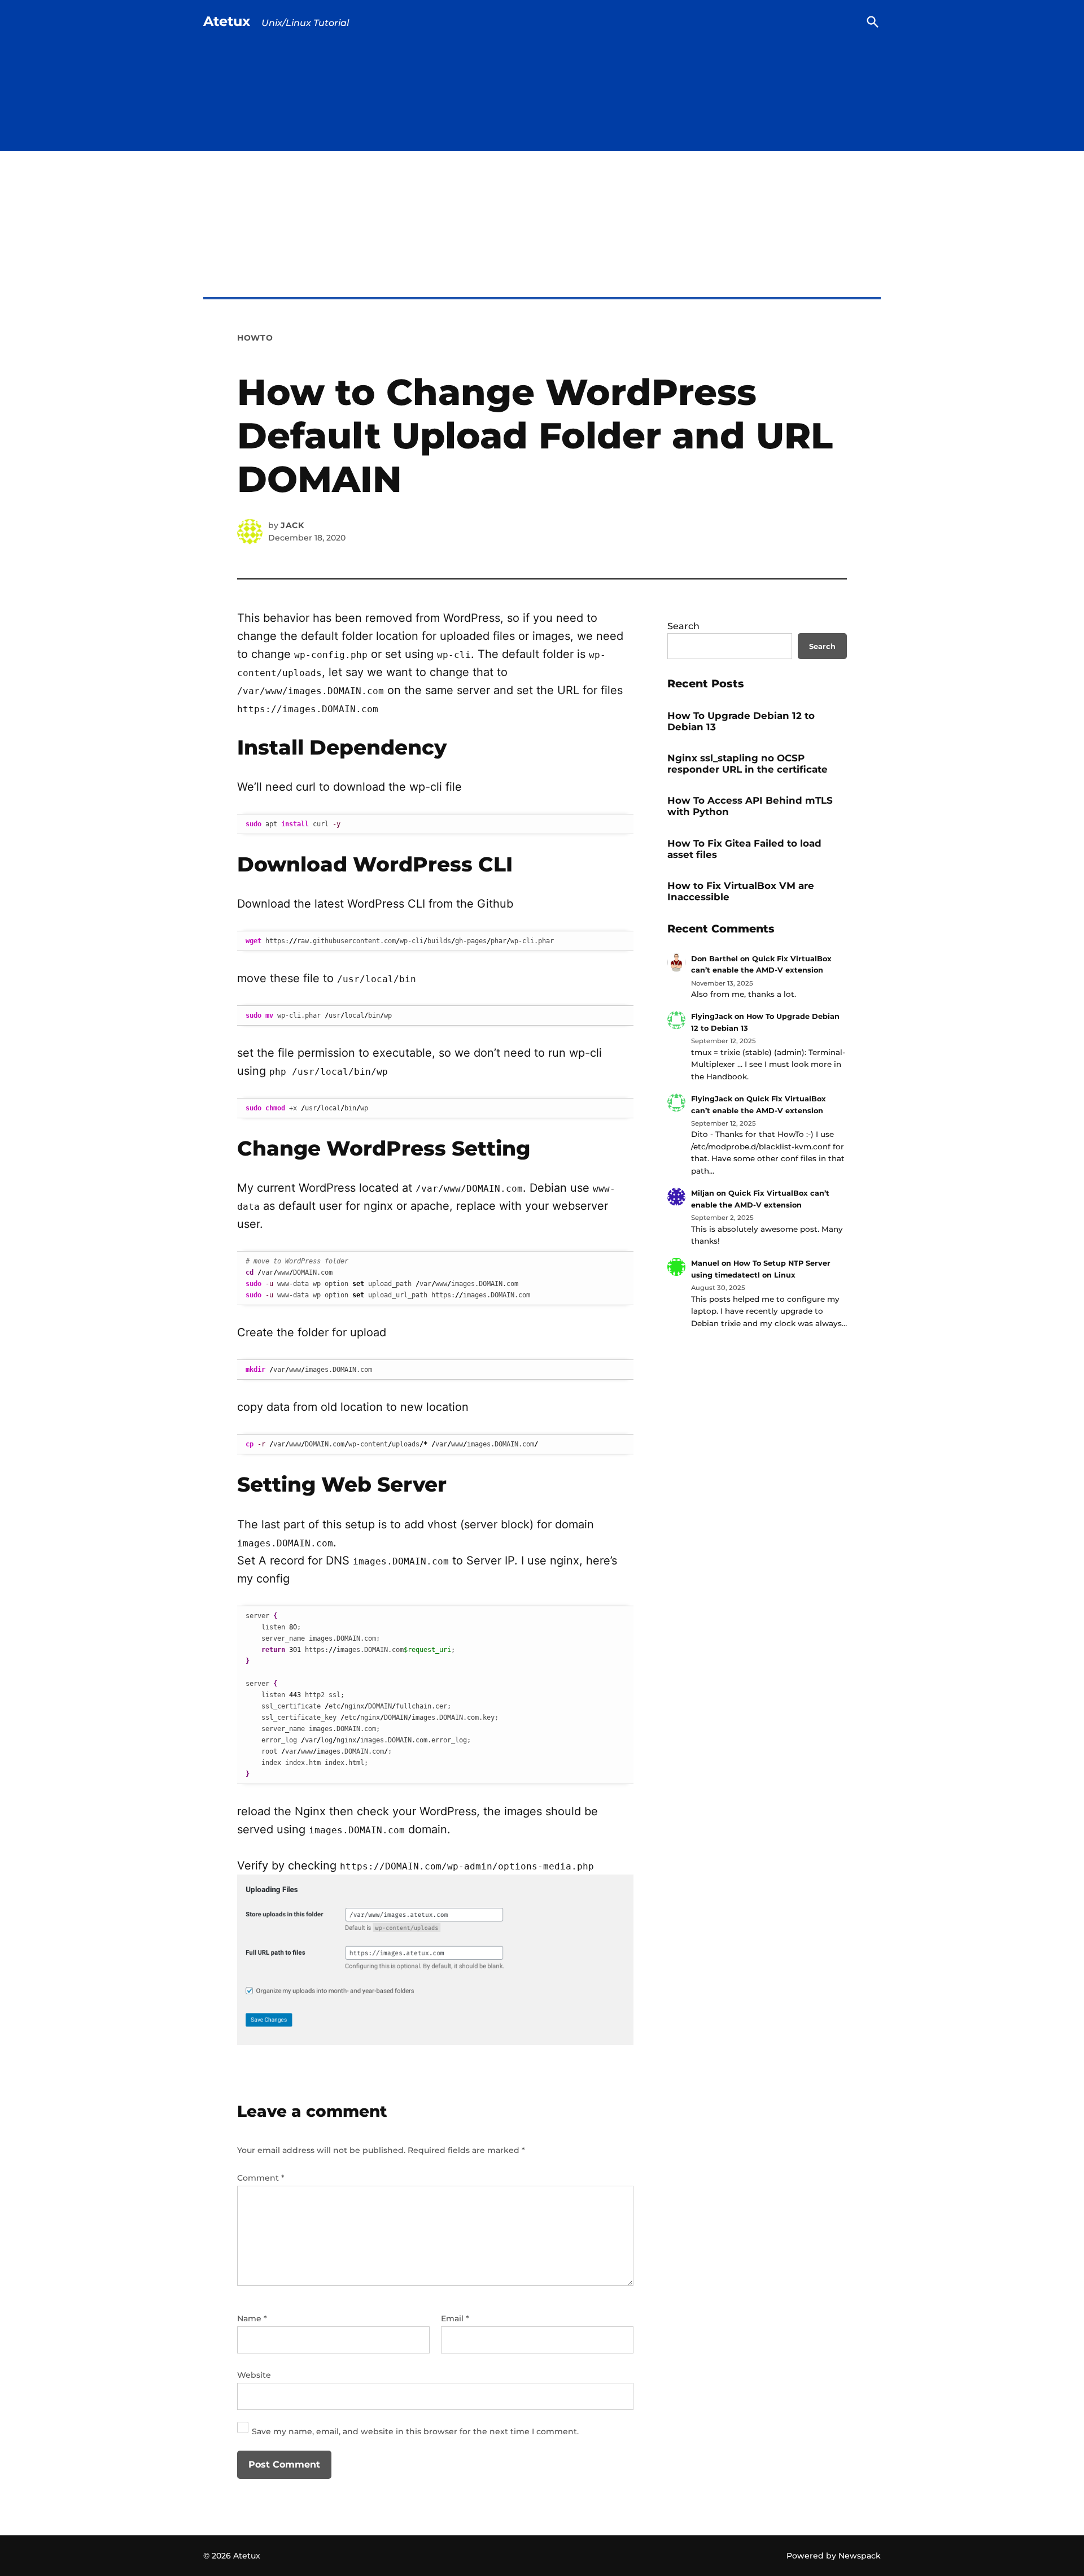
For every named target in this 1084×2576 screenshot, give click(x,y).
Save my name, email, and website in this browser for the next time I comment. (415, 2431)
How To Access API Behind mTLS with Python (750, 806)
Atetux (227, 21)
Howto (255, 338)
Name (252, 2318)
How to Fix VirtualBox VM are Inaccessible (741, 891)
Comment (261, 2178)
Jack (292, 525)
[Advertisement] (542, 248)
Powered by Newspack (834, 2556)
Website (254, 2375)
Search (683, 626)
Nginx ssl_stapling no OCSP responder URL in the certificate (748, 764)
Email (455, 2318)
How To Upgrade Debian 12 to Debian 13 (741, 721)
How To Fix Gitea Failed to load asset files (744, 849)
